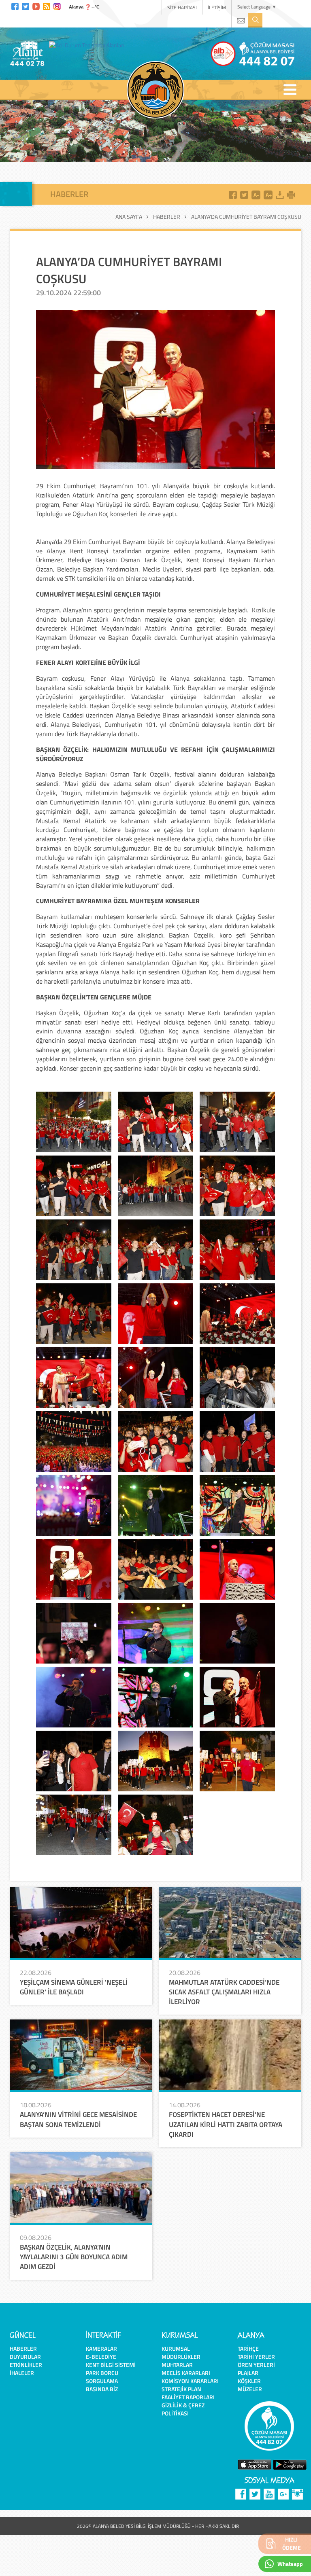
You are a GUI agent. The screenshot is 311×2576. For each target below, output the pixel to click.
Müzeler (250, 2389)
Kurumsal (176, 2348)
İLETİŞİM (217, 7)
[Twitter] (26, 5)
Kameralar (101, 2348)
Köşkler (249, 2381)
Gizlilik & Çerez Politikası (183, 2409)
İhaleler (22, 2373)
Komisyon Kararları (190, 2381)
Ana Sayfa (129, 217)
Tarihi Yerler (256, 2357)
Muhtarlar (177, 2365)
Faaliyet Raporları (188, 2397)
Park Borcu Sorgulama (102, 2377)
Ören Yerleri (256, 2365)
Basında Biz (102, 2389)
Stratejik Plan (181, 2389)
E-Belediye (101, 2357)
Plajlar (248, 2373)
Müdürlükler (181, 2357)
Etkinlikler (26, 2365)
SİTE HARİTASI (182, 7)
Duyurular (25, 2357)
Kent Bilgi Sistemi (111, 2365)
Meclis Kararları (186, 2373)
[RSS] (47, 5)
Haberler (167, 217)
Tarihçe (248, 2348)
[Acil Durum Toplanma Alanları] (89, 45)
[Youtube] (36, 5)
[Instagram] (57, 5)
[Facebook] (15, 5)
